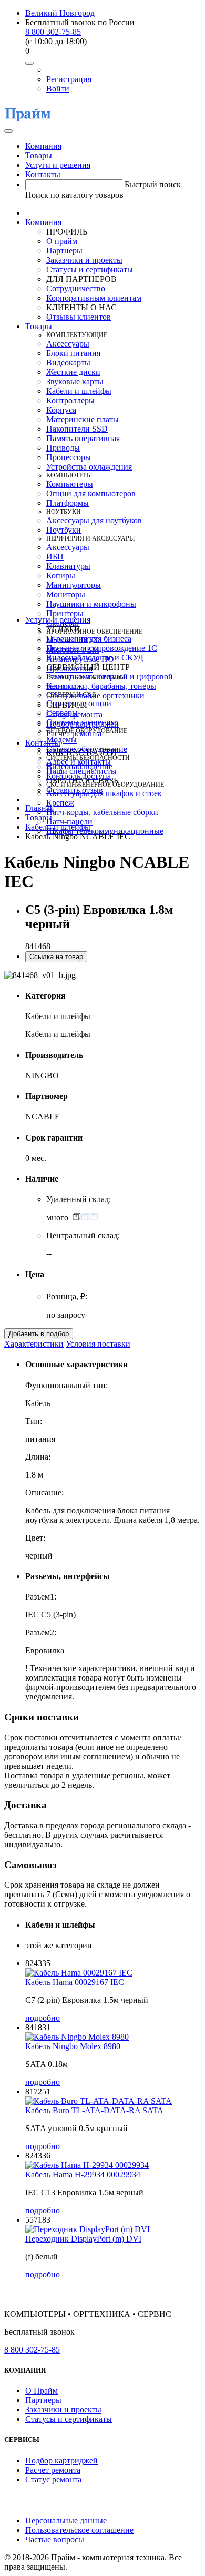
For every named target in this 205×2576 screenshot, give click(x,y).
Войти (58, 89)
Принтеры (65, 613)
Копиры (61, 576)
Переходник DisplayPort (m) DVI (83, 2239)
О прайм (62, 241)
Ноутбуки (64, 530)
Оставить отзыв (75, 790)
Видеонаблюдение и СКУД (95, 658)
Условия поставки (98, 1344)
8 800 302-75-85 (53, 32)
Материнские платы (83, 419)
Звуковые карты (75, 381)
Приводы (63, 448)
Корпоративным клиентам (94, 298)
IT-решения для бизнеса (89, 639)
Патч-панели (69, 822)
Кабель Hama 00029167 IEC (75, 1982)
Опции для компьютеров (91, 493)
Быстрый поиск (153, 184)
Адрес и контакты (79, 762)
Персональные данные (66, 2521)
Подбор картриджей (83, 724)
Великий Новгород (60, 13)
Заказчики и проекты (84, 260)
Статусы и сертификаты (90, 269)
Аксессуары (68, 344)
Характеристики (34, 1344)
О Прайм (42, 2391)
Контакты (43, 174)
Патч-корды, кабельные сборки (102, 812)
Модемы (61, 740)
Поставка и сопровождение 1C (102, 648)
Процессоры (69, 457)
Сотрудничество (76, 288)
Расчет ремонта (74, 733)
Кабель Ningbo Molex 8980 (73, 2046)
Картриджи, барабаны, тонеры (101, 686)
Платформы (68, 503)
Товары (39, 155)
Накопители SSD (77, 429)
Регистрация (69, 79)
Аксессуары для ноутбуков (94, 520)
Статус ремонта (74, 714)
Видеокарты (68, 363)
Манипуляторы (74, 585)
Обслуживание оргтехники (95, 695)
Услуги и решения (58, 165)
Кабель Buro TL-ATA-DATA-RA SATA (94, 2110)
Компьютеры (70, 484)
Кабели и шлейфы (79, 391)
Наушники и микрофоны (91, 604)
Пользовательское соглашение (79, 2530)
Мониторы (66, 594)
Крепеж (60, 803)
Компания (43, 146)
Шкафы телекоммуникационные (105, 831)
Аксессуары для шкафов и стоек (104, 793)
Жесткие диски (73, 372)
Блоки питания (73, 353)
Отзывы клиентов (79, 317)
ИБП (55, 557)
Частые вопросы (55, 2539)
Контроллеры (70, 400)
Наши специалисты (81, 771)
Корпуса (61, 410)
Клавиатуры (68, 566)
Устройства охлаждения (89, 467)
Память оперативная (83, 438)
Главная (39, 808)
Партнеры (64, 251)
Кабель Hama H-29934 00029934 (83, 2175)
